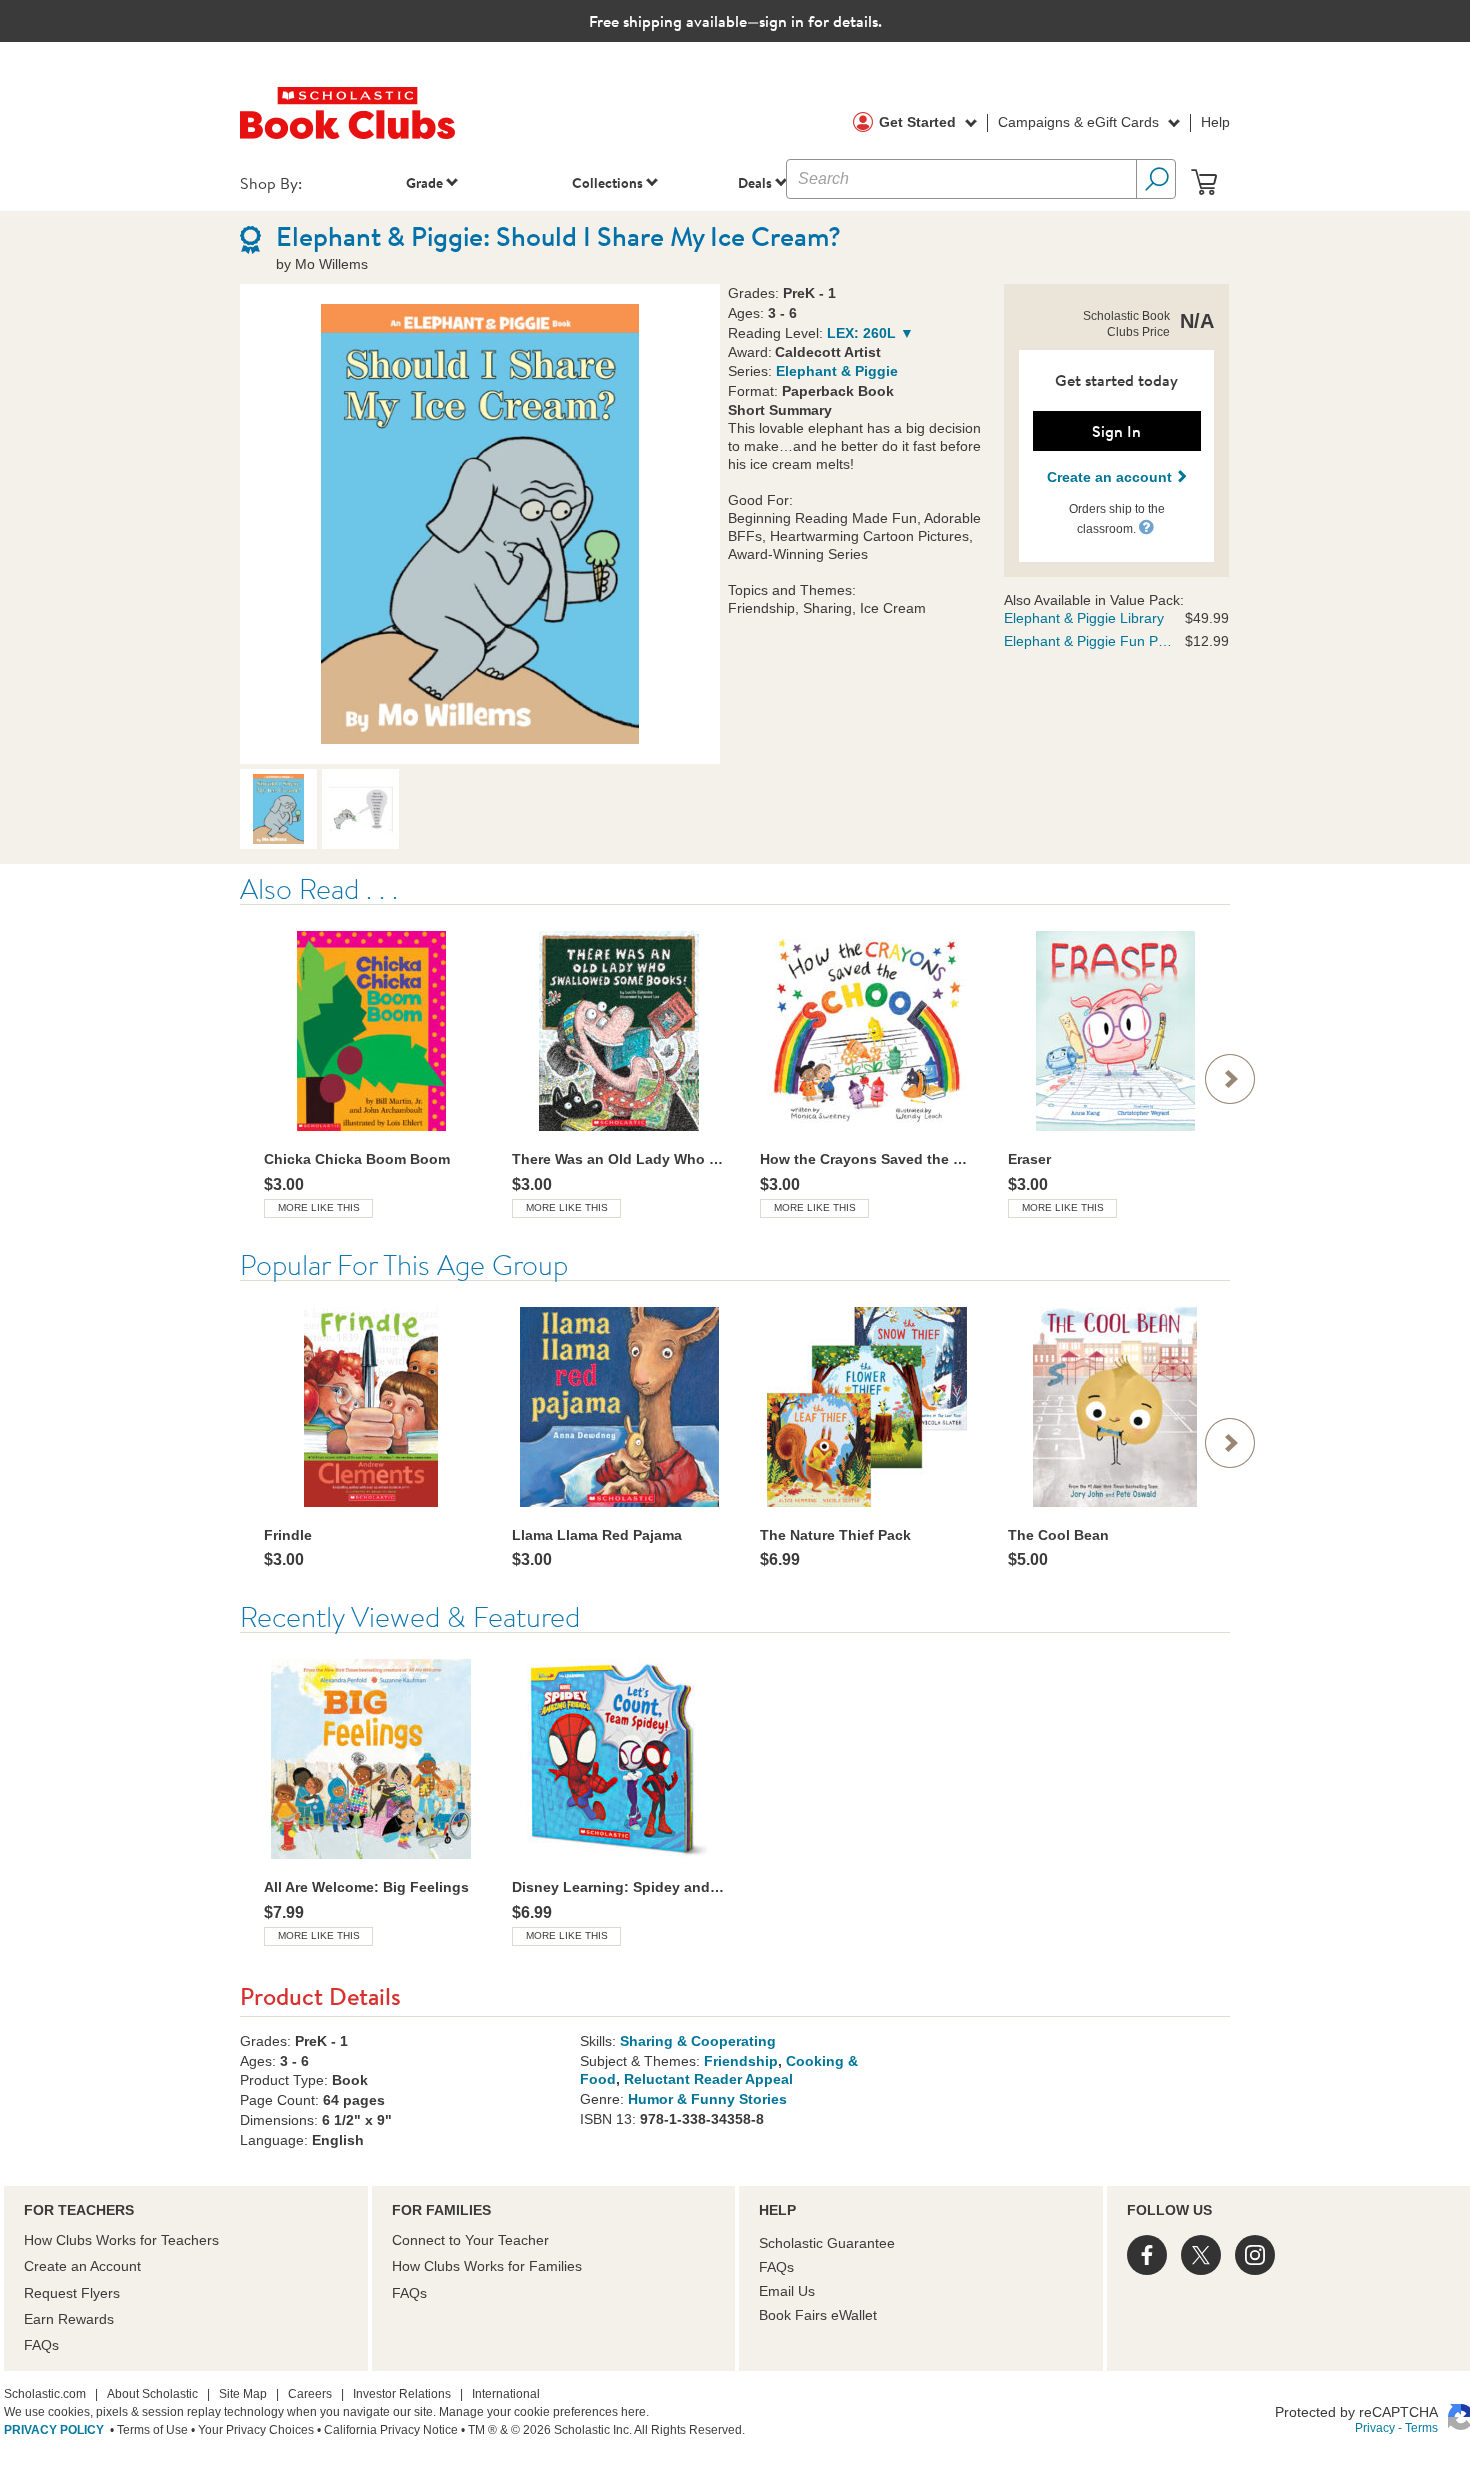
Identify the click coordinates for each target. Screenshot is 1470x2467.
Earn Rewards (69, 2319)
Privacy (1375, 2428)
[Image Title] (480, 524)
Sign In (1116, 431)
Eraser (1029, 1159)
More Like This (319, 1207)
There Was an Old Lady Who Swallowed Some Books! (619, 1159)
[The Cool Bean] (1115, 1407)
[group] (371, 1073)
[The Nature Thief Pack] (867, 1407)
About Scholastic (152, 2394)
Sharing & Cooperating (698, 2041)
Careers (310, 2394)
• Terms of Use (147, 2430)
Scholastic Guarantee (827, 2243)
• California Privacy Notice (386, 2430)
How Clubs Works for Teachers (121, 2240)
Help (1215, 122)
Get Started (919, 122)
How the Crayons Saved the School (867, 1159)
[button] (1146, 526)
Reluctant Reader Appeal (708, 2079)
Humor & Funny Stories (707, 2099)
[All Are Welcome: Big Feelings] (371, 1759)
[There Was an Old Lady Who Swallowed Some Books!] (619, 1031)
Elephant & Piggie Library (1084, 618)
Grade (424, 182)
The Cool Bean (1058, 1535)
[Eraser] (1115, 1031)
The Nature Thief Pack (835, 1535)
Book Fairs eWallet (818, 2315)
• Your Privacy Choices (251, 2430)
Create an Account (82, 2266)
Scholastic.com (45, 2394)
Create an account (1111, 477)
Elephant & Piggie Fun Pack (1089, 641)
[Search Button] (1156, 179)
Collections (607, 182)
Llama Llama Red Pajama (597, 1535)
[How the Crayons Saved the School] (867, 1030)
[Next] (1230, 1079)
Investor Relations (402, 2394)
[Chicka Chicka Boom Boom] (371, 1031)
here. (635, 2412)
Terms (1421, 2428)
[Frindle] (371, 1407)
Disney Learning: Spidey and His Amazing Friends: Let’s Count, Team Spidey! (619, 1887)
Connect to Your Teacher (470, 2240)
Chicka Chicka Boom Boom (357, 1159)
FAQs (41, 2345)
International (506, 2394)
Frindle (288, 1535)
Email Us (787, 2291)
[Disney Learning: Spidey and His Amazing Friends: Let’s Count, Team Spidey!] (619, 1759)
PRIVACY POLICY (54, 2430)
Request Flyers (72, 2293)
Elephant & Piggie (837, 371)
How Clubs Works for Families (487, 2266)
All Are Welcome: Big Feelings (366, 1887)
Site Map (243, 2394)
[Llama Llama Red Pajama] (619, 1407)
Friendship (741, 2061)
